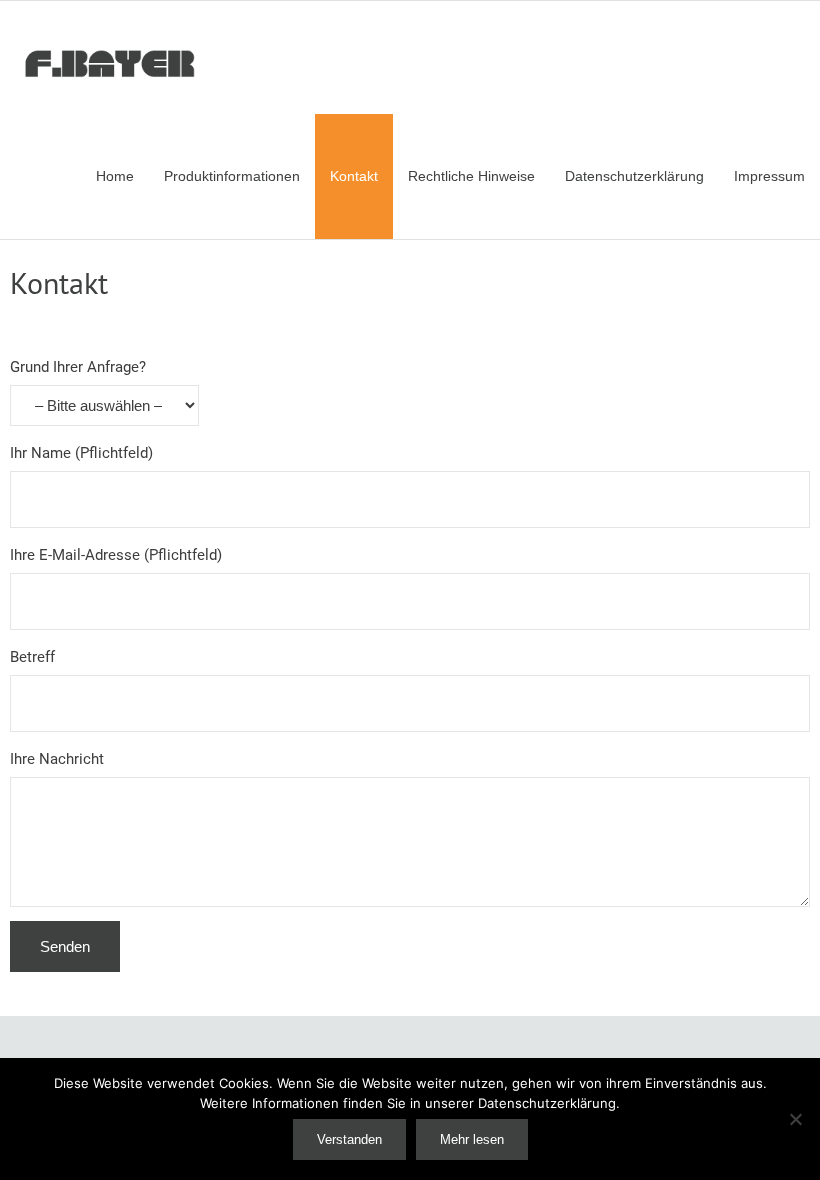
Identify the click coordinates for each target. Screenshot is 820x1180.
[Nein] (795, 1119)
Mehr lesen (472, 1139)
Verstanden (349, 1139)
